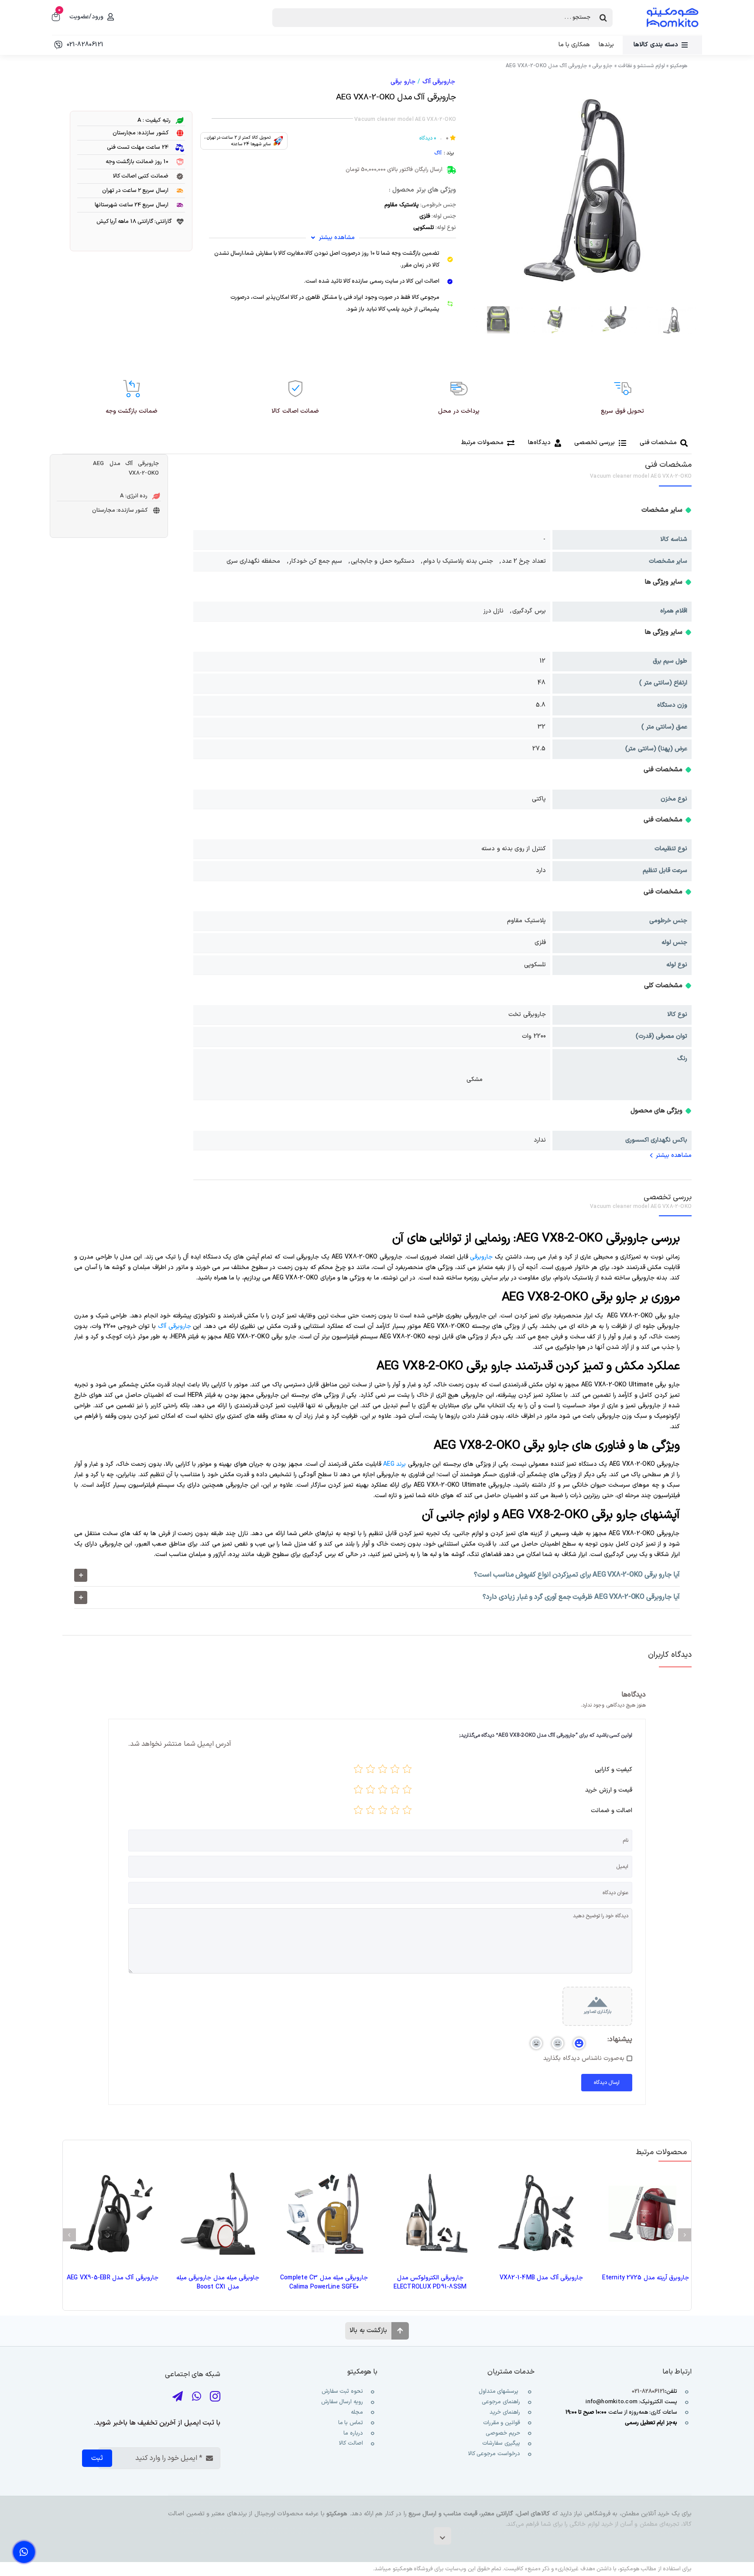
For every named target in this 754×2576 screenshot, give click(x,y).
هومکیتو (679, 66)
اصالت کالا (351, 2443)
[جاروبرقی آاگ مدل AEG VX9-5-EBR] (111, 2214)
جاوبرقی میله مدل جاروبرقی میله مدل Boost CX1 (218, 2282)
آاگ (438, 153)
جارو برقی (602, 66)
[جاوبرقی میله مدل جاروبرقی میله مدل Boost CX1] (218, 2214)
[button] (377, 1575)
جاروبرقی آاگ (439, 82)
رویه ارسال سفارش (342, 2402)
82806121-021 (648, 2391)
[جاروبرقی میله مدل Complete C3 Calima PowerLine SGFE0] (324, 2214)
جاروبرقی (481, 1257)
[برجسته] (358, 1771)
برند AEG (394, 1464)
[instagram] (215, 2396)
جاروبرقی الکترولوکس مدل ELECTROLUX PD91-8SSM (430, 2282)
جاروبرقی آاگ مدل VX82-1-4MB (541, 2278)
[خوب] (383, 1771)
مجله (356, 2412)
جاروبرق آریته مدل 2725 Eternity (646, 2278)
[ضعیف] (395, 1771)
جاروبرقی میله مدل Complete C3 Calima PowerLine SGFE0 (324, 2282)
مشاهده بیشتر (674, 1155)
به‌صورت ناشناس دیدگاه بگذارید (584, 2059)
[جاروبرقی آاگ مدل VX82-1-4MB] (536, 2214)
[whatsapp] (197, 2396)
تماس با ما (350, 2423)
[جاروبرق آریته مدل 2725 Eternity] (643, 2214)
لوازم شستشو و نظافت (641, 66)
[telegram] (178, 2396)
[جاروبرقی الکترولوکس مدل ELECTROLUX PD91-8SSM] (430, 2214)
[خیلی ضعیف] (407, 1771)
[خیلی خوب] (370, 1771)
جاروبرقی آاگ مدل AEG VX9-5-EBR (113, 2278)
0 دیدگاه (428, 138)
